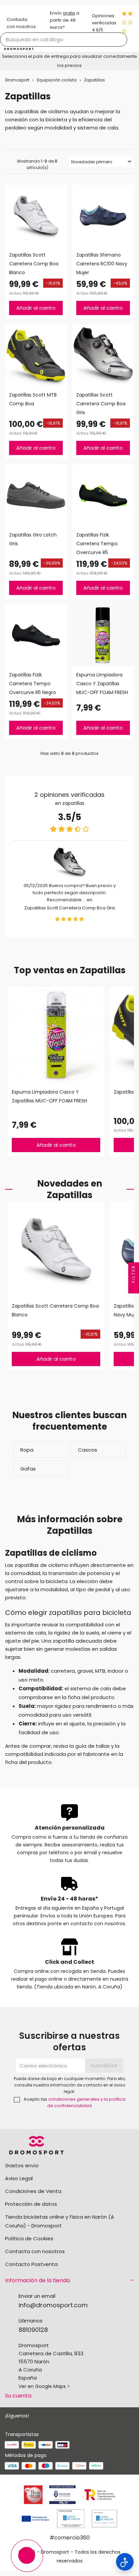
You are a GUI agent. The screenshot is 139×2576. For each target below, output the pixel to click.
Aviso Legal (19, 2178)
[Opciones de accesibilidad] (125, 2562)
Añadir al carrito (36, 308)
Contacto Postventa (31, 2264)
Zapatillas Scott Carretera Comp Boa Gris (70, 908)
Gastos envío (22, 2165)
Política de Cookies (29, 2238)
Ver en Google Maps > (44, 2386)
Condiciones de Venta (33, 2191)
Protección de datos (31, 2204)
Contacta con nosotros (35, 2251)
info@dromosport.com (53, 2305)
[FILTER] (134, 1288)
